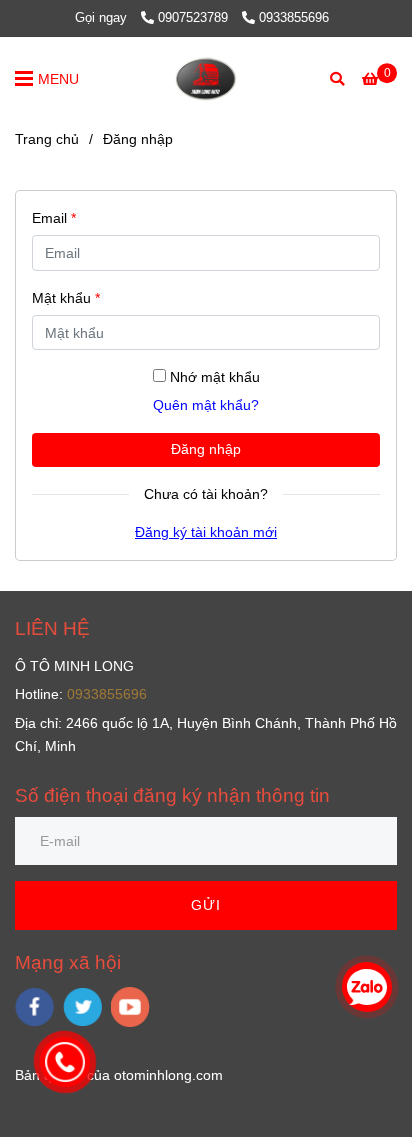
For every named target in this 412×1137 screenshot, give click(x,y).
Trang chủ (47, 139)
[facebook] (34, 1007)
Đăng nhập (206, 449)
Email (54, 218)
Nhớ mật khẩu (215, 377)
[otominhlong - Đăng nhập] (206, 78)
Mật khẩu (66, 298)
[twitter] (82, 1007)
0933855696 (294, 17)
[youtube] (130, 1007)
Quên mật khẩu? (206, 405)
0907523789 (195, 17)
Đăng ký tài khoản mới (206, 532)
